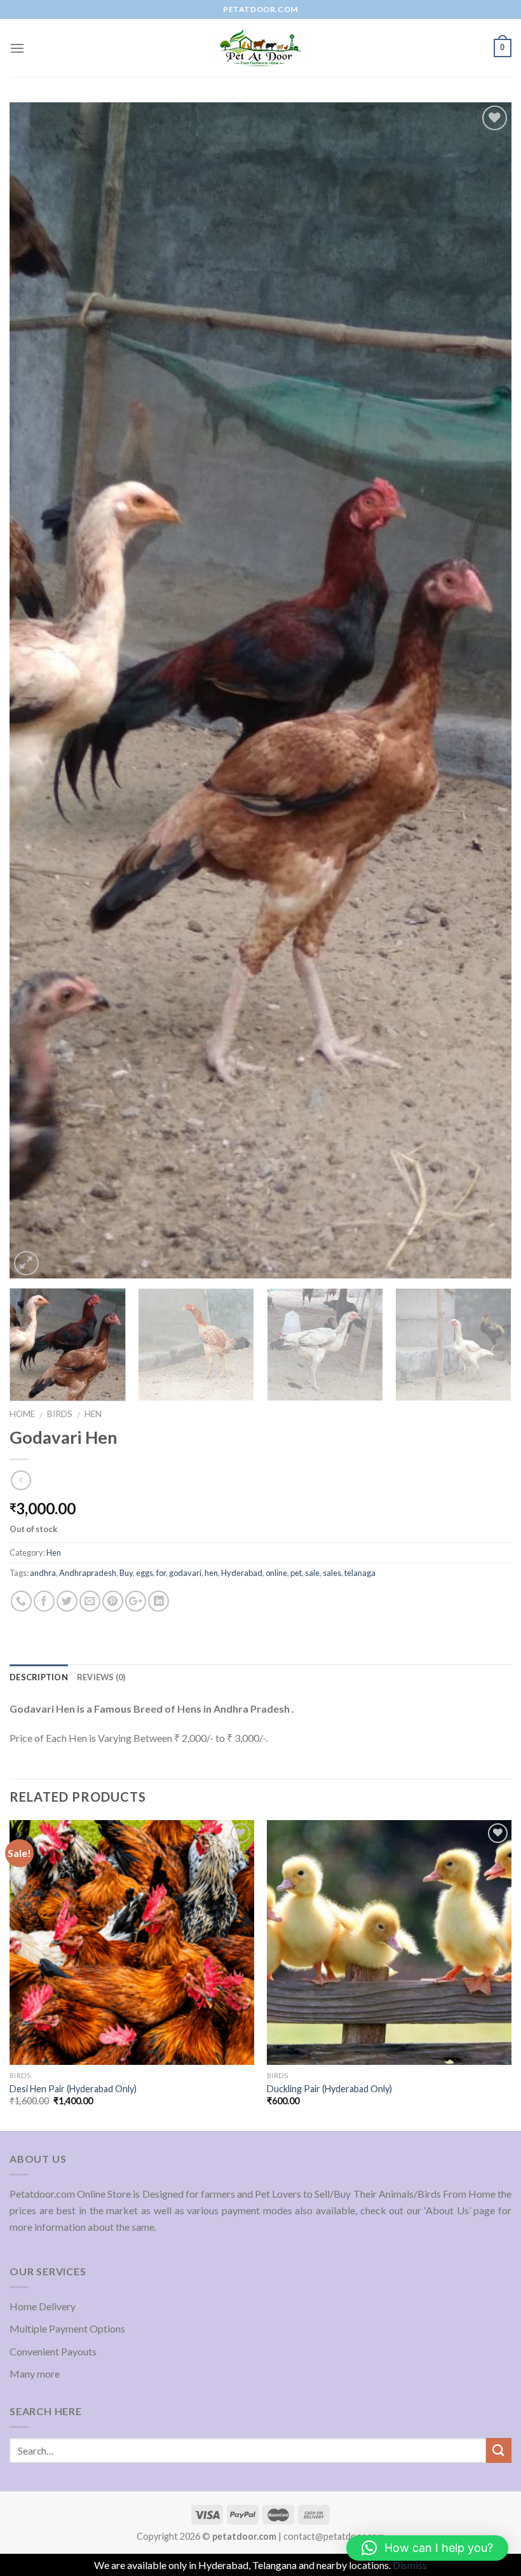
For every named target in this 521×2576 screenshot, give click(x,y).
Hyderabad (242, 1573)
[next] (485, 690)
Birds (60, 1414)
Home (22, 1414)
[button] (427, 2548)
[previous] (36, 690)
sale (312, 1573)
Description (39, 1677)
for (161, 1573)
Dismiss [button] (410, 2565)
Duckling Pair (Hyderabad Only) (329, 2089)
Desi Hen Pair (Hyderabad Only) (73, 2089)
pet (296, 1573)
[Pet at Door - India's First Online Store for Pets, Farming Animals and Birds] (260, 48)
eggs (145, 1573)
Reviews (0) (101, 1677)
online (276, 1573)
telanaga (360, 1573)
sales (332, 1573)
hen (211, 1573)
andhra (43, 1573)
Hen (93, 1414)
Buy (126, 1573)
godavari (185, 1573)
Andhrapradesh (88, 1573)
